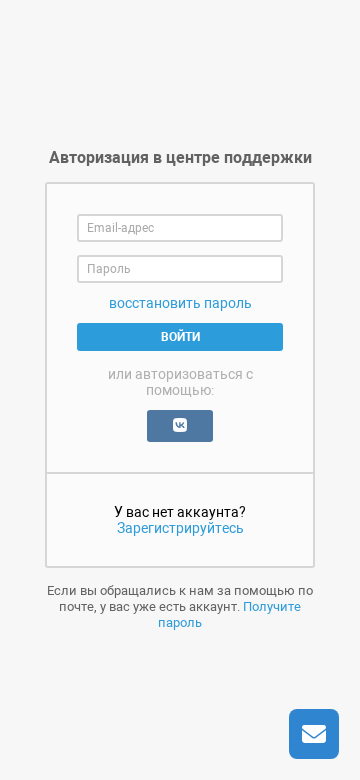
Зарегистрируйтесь (180, 528)
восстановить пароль (180, 303)
